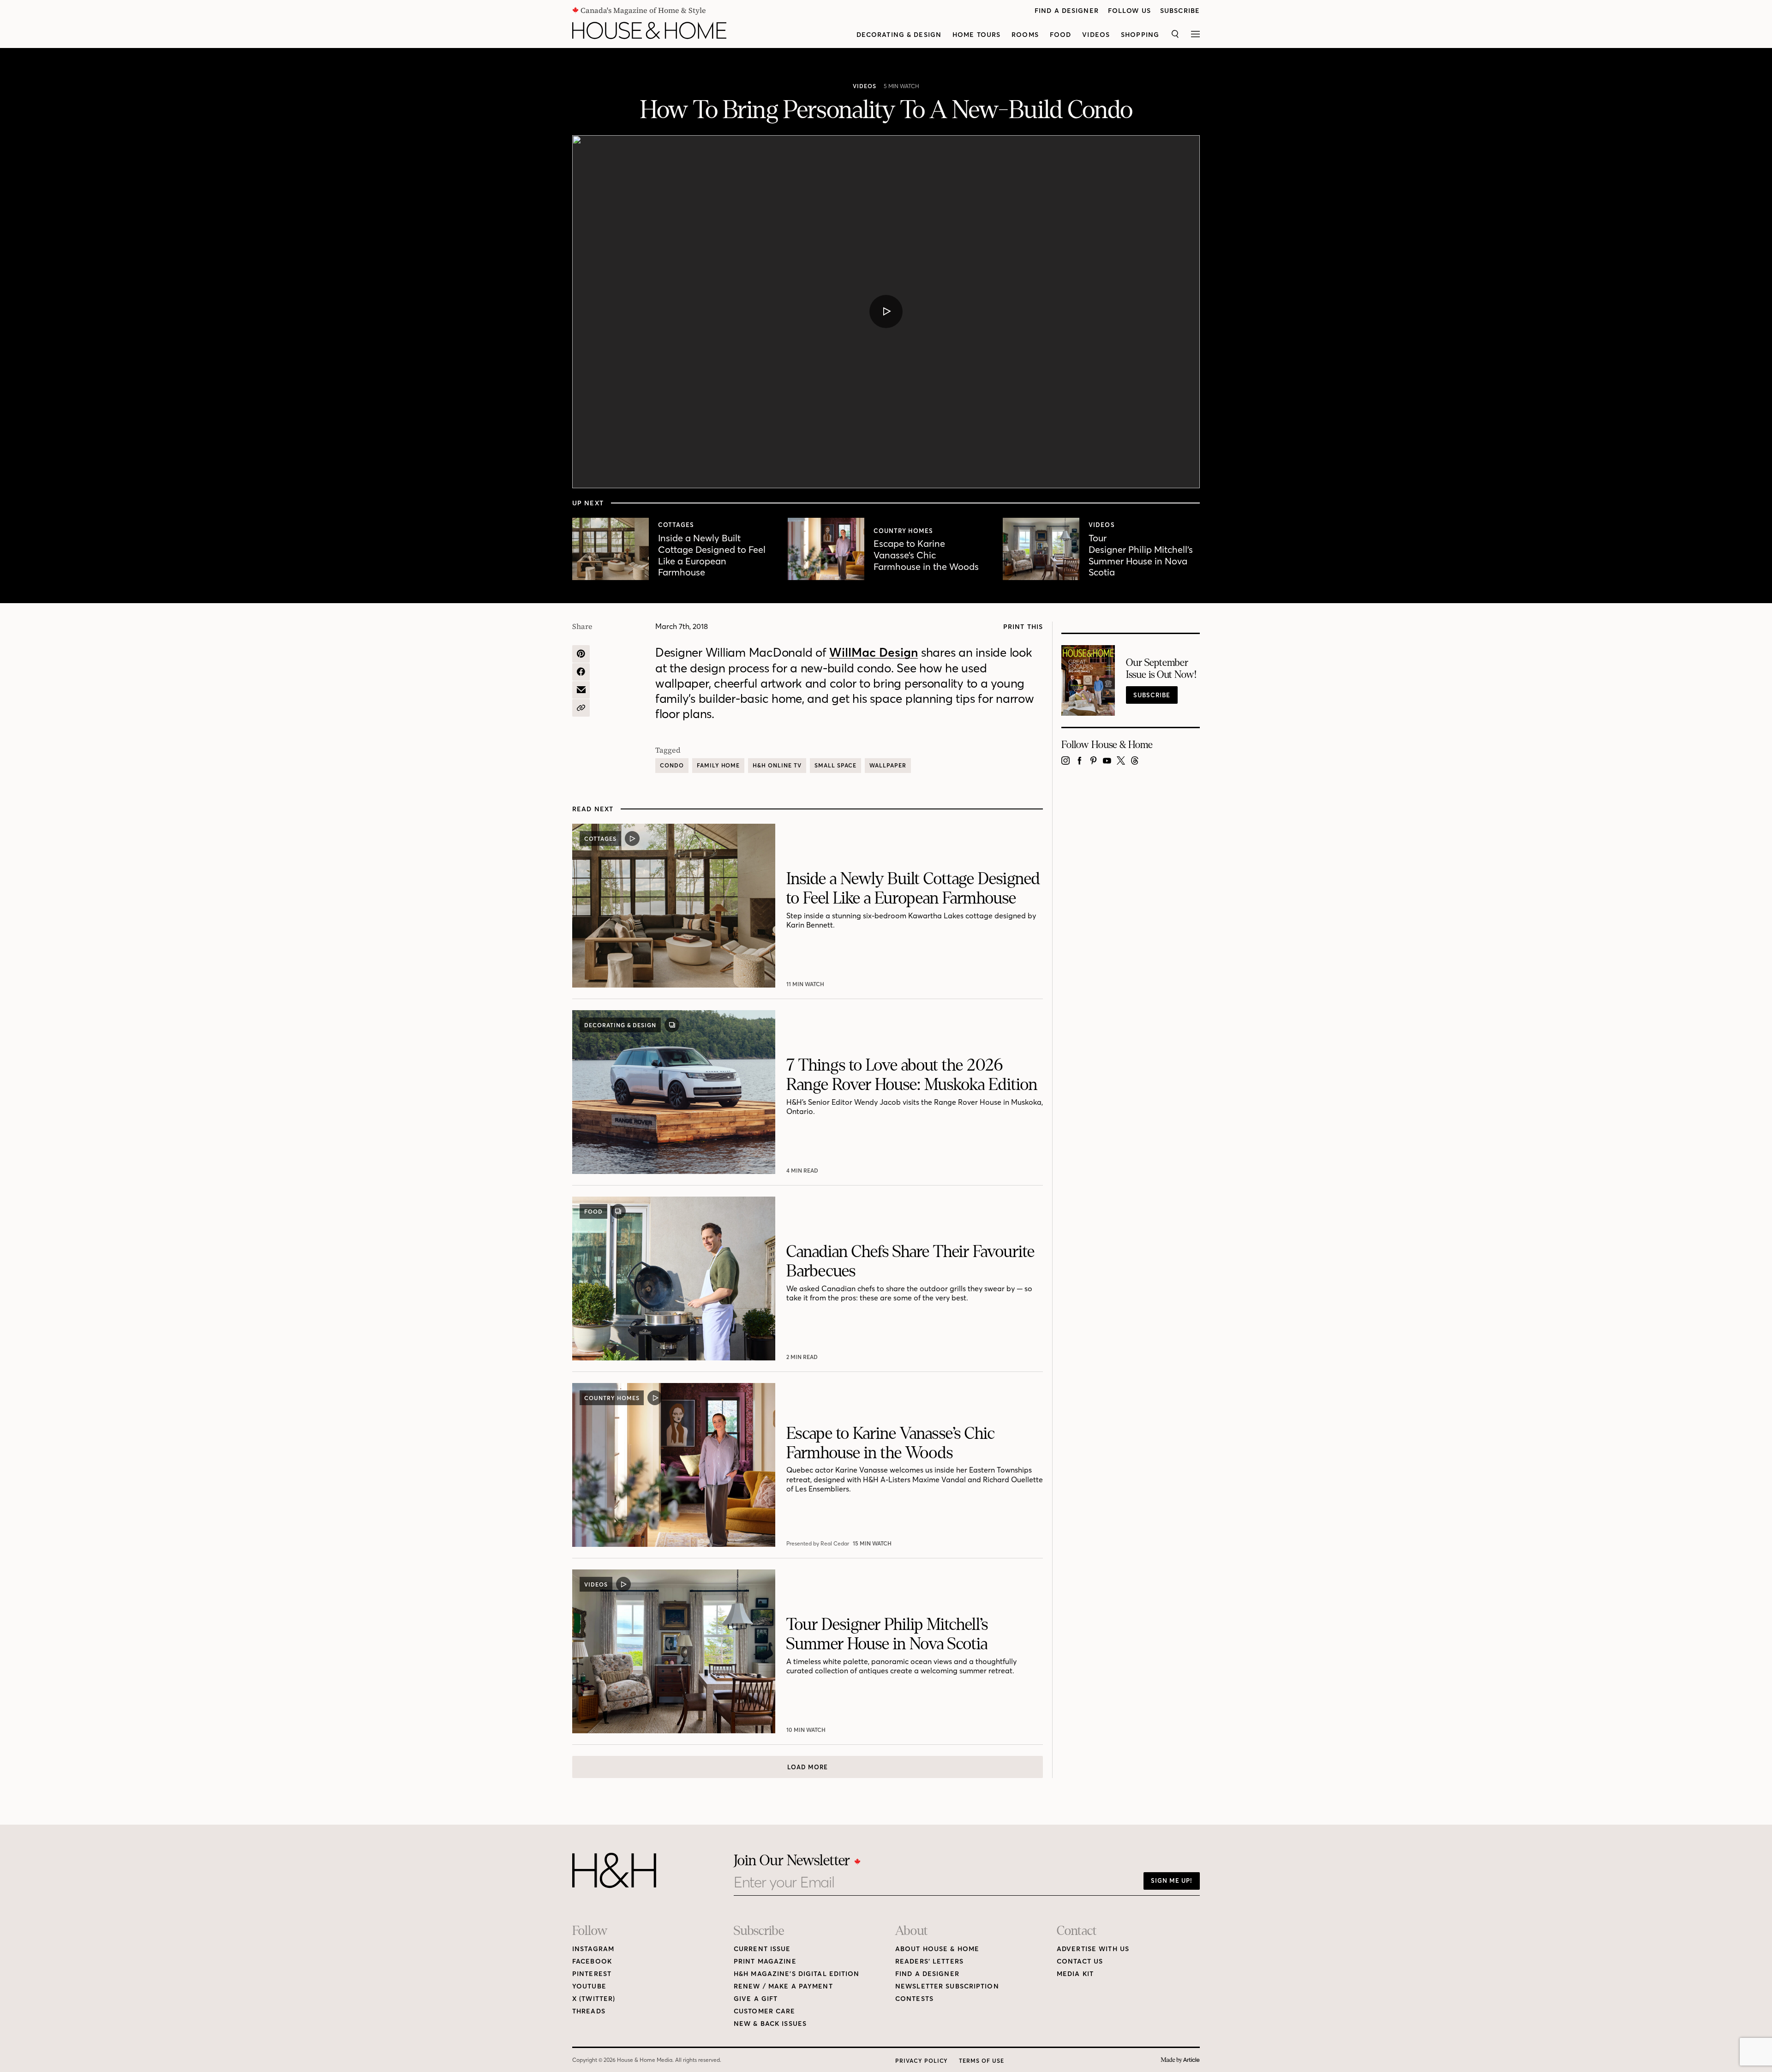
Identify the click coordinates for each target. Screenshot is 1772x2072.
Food (1060, 35)
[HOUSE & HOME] (649, 30)
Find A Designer (1067, 11)
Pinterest (592, 1974)
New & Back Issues (770, 2024)
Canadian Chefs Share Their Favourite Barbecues (910, 1261)
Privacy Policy (922, 2061)
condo (672, 765)
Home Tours (976, 35)
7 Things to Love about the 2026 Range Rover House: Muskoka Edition (912, 1075)
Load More (808, 1767)
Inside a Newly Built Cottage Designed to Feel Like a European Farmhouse (712, 555)
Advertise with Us (1093, 1949)
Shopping (1140, 35)
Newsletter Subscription (947, 1986)
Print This (1023, 627)
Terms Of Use (982, 2061)
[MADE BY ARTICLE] (1180, 2060)
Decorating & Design (899, 35)
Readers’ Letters (929, 1961)
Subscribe (1180, 11)
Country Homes (904, 531)
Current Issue (762, 1949)
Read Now (803, 1171)
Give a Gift (756, 1999)
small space (836, 765)
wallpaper (888, 765)
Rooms (1025, 35)
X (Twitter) (594, 1999)
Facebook (592, 1961)
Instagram (593, 1949)
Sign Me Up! (1172, 1880)
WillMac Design (874, 653)
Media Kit (1075, 1974)
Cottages (676, 525)
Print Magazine (765, 1961)
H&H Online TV (777, 765)
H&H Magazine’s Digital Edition (797, 1974)
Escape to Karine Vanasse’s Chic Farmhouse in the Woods (926, 555)
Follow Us (1129, 11)
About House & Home (937, 1949)
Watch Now (806, 984)
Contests (914, 1999)
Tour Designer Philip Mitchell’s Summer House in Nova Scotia (1141, 555)
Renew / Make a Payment (783, 1986)
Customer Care (765, 2011)
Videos (1096, 35)
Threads (589, 2011)
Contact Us (1080, 1961)
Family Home (718, 765)
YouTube (589, 1986)
